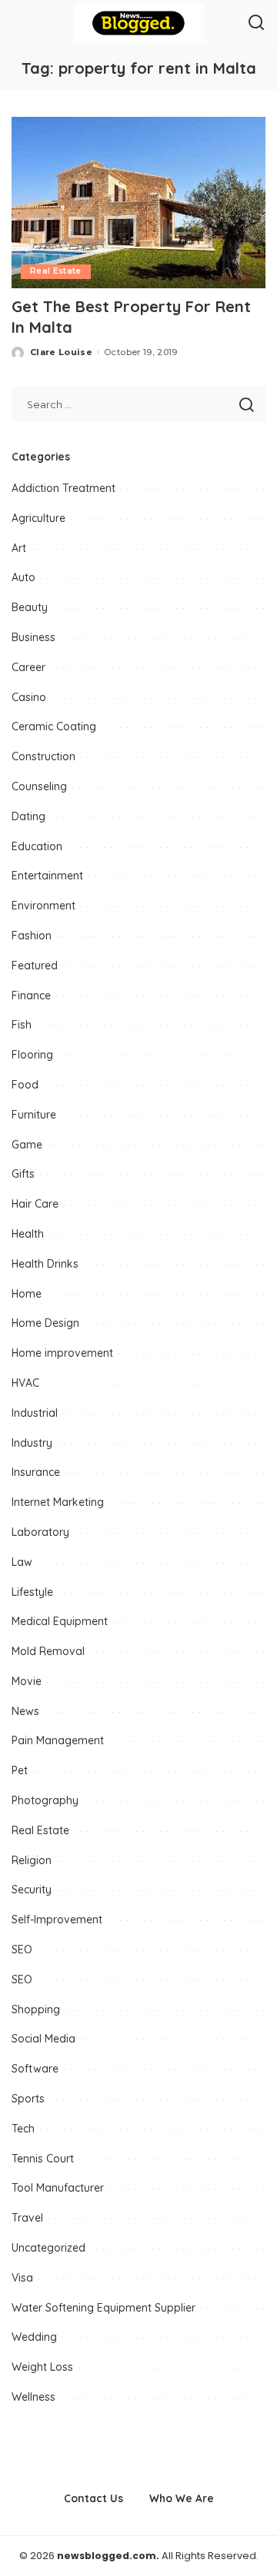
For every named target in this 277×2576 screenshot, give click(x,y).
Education (37, 846)
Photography (45, 1800)
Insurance (36, 1472)
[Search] (256, 23)
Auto (23, 577)
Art (19, 548)
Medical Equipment (60, 1621)
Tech (23, 2129)
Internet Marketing (58, 1502)
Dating (28, 816)
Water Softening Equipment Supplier (103, 2308)
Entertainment (47, 876)
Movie (27, 1681)
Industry (32, 1443)
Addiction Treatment (63, 488)
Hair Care (35, 1204)
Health (28, 1234)
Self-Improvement (57, 1920)
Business (33, 637)
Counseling (39, 786)
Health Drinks (45, 1264)
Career (28, 667)
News (25, 1711)
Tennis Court (43, 2159)
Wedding (34, 2337)
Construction (43, 756)
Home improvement (62, 1353)
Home (27, 1294)
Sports (28, 2099)
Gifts (23, 1174)
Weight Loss (42, 2367)
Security (32, 1890)
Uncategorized (48, 2248)
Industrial (35, 1413)
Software (35, 2069)
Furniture (34, 1115)
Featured (35, 966)
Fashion (32, 936)
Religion (32, 1860)
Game (27, 1145)
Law (22, 1562)
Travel (27, 2218)
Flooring (32, 1055)
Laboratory (40, 1532)
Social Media (43, 2039)
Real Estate (56, 271)
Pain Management (58, 1740)
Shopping (36, 2009)
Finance (31, 995)
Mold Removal (48, 1651)
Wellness (33, 2397)
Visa (22, 2278)
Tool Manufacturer (58, 2188)
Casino (29, 697)
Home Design (45, 1323)
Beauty (30, 607)
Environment (43, 906)
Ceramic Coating (54, 726)
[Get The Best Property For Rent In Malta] (138, 203)
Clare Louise (61, 352)
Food (25, 1085)
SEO (22, 1949)
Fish (22, 1025)
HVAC (25, 1383)
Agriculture (38, 518)
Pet (20, 1770)
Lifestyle (32, 1592)
